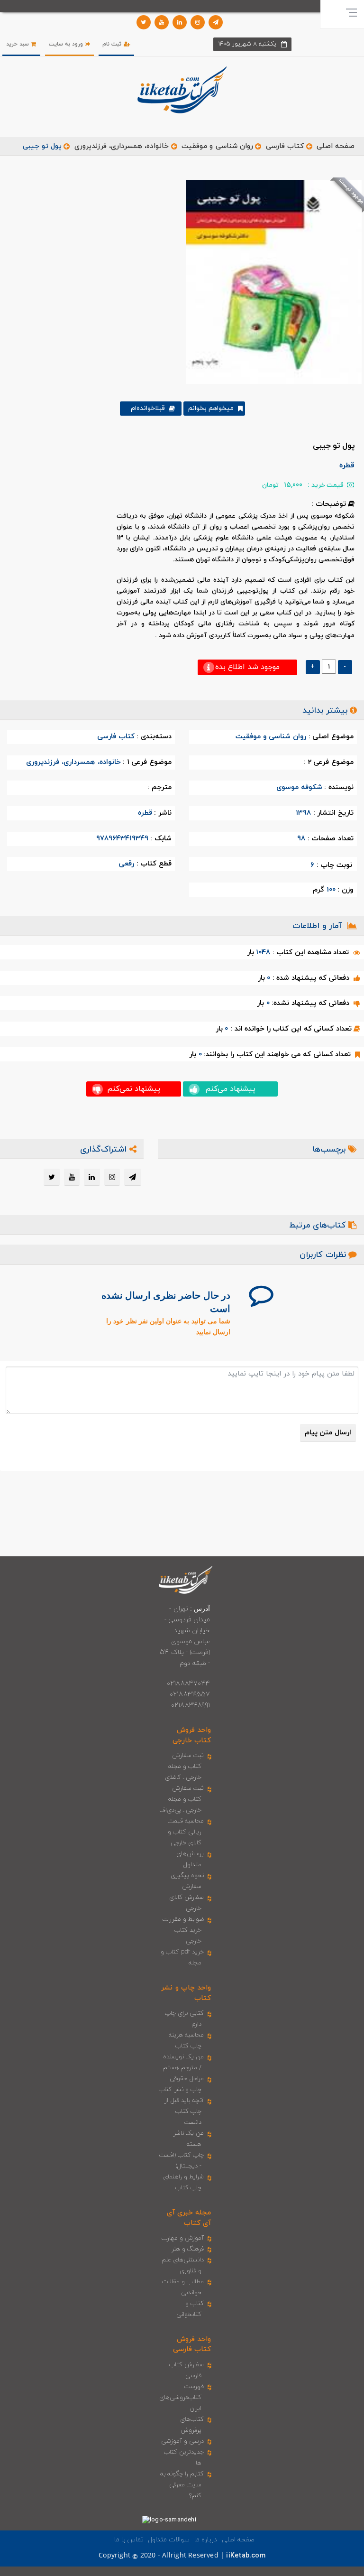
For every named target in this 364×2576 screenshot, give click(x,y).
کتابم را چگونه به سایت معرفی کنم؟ (182, 2485)
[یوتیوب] (162, 22)
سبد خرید (18, 44)
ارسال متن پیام (328, 1433)
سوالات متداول (169, 2540)
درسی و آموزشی (182, 2441)
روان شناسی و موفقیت (217, 146)
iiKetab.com (246, 2556)
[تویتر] (144, 22)
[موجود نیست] (270, 281)
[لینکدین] (180, 22)
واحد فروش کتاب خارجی (192, 1735)
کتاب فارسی (285, 146)
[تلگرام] (216, 22)
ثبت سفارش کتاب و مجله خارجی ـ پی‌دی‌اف (182, 1799)
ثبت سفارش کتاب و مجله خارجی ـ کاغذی (185, 1767)
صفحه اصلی (336, 146)
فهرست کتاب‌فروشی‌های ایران (182, 2398)
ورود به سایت (67, 44)
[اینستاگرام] (198, 22)
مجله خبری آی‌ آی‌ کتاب (189, 2218)
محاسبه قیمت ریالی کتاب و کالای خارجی (186, 1832)
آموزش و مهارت (183, 2238)
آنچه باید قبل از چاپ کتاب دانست (184, 2111)
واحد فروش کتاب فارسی (192, 2344)
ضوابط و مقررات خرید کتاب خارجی (183, 1930)
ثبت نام (113, 44)
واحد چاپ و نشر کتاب (186, 1993)
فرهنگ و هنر (188, 2249)
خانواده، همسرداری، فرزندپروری (122, 146)
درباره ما (206, 2540)
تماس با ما (129, 2540)
